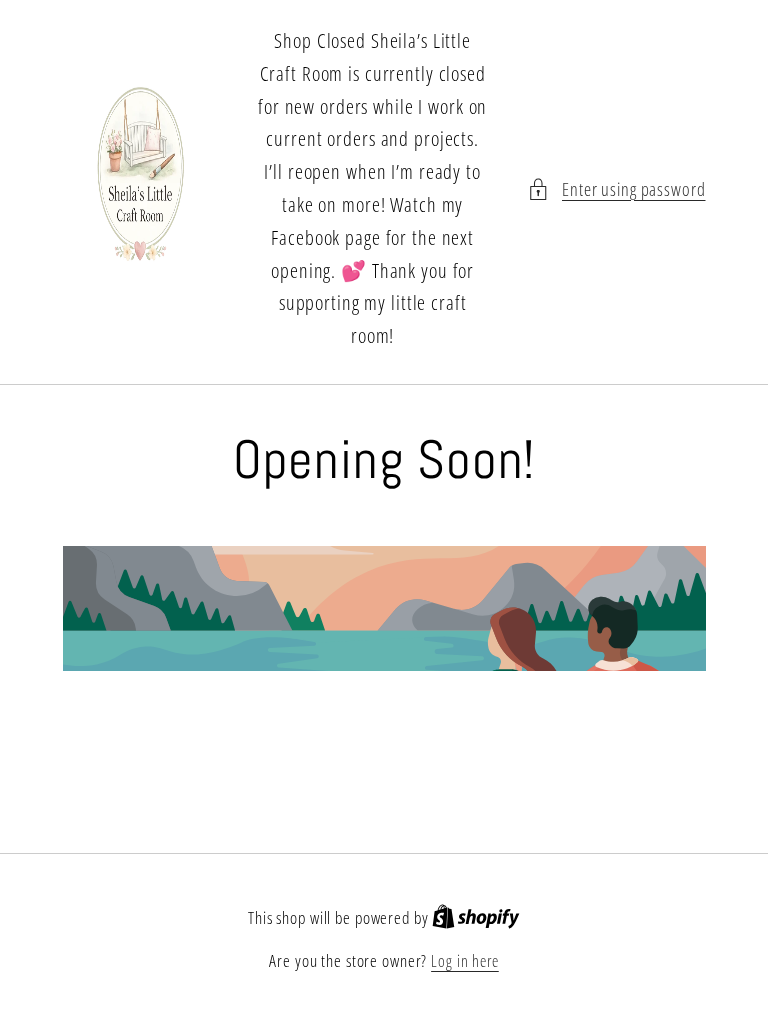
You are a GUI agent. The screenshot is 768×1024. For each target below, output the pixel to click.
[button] (616, 189)
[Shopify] (476, 918)
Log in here (465, 961)
